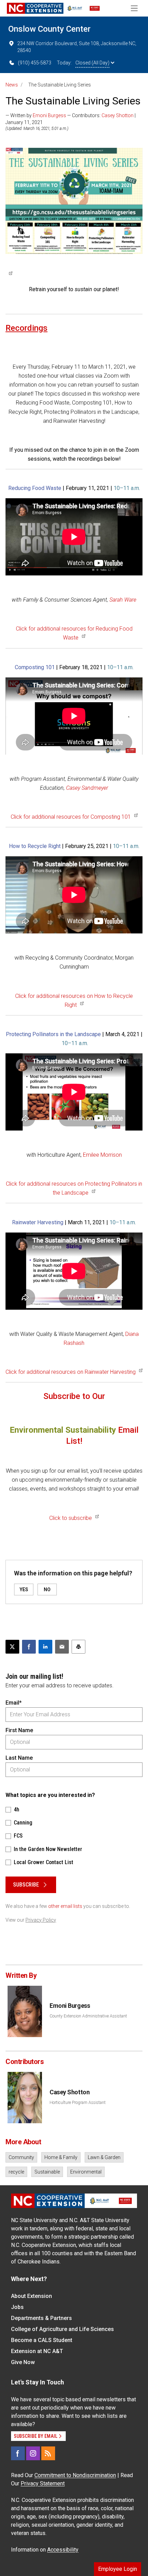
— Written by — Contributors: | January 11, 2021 (71, 119)
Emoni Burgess (49, 115)
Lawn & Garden (104, 2157)
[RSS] (48, 2453)
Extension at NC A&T (37, 2351)
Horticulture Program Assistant (78, 2103)
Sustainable (47, 2172)
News (12, 85)
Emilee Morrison (102, 1155)
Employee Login (118, 2569)
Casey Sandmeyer (87, 788)
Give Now (23, 2362)
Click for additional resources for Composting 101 (71, 817)
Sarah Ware (123, 600)
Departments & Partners (41, 2318)
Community (21, 2157)
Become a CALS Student (42, 2340)
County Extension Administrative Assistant (88, 2016)
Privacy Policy (41, 1920)
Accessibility (63, 2550)
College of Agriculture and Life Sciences (62, 2329)
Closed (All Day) (92, 63)
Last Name (19, 1758)
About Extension (31, 2296)
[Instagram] (33, 2453)
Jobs (17, 2307)
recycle (16, 2172)
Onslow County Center (49, 29)
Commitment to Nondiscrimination (75, 2475)
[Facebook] (18, 2453)
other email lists (65, 1906)
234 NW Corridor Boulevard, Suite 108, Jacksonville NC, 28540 (77, 47)
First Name (19, 1730)
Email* (14, 1703)
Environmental (86, 2172)
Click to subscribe (71, 1518)
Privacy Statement (43, 2483)
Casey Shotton (118, 115)
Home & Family (61, 2157)
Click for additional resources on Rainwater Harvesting (71, 1372)
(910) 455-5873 (35, 63)
